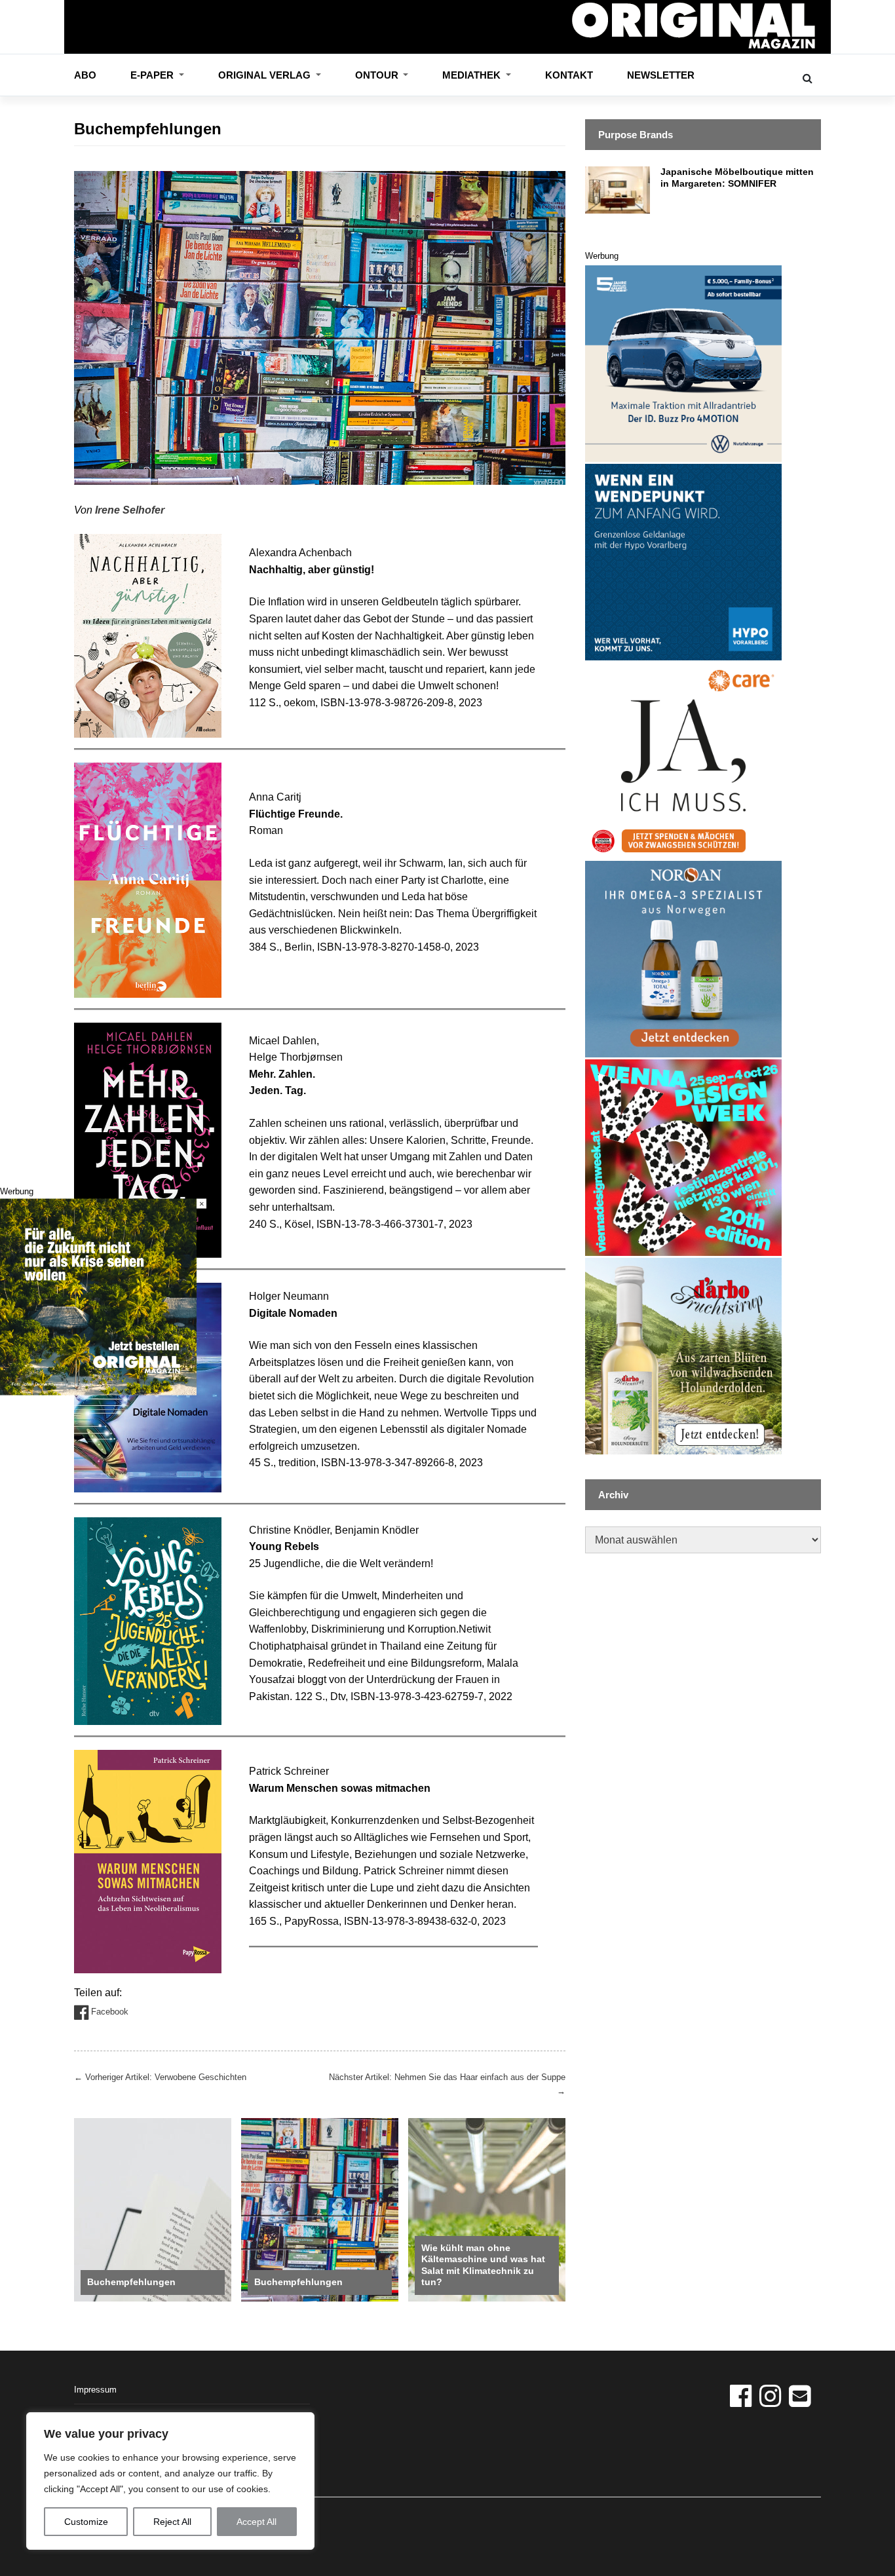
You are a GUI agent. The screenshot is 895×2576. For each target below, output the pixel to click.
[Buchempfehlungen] (153, 2209)
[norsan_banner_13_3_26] (683, 958)
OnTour (378, 75)
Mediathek (473, 75)
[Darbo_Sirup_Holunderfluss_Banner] (683, 1355)
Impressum (95, 2390)
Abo (85, 75)
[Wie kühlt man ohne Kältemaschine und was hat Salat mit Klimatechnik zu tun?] (487, 2209)
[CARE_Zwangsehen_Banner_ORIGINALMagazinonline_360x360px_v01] (683, 760)
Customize (86, 2522)
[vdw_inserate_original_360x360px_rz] (683, 1157)
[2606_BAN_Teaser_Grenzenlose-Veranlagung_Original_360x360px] (683, 561)
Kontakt (569, 75)
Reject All (172, 2522)
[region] (170, 2481)
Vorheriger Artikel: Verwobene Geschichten (160, 2077)
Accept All (257, 2522)
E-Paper (153, 75)
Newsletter (661, 75)
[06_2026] (98, 1296)
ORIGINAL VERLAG (266, 75)
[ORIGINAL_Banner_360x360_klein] (683, 363)
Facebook (108, 2012)
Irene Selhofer (130, 510)
